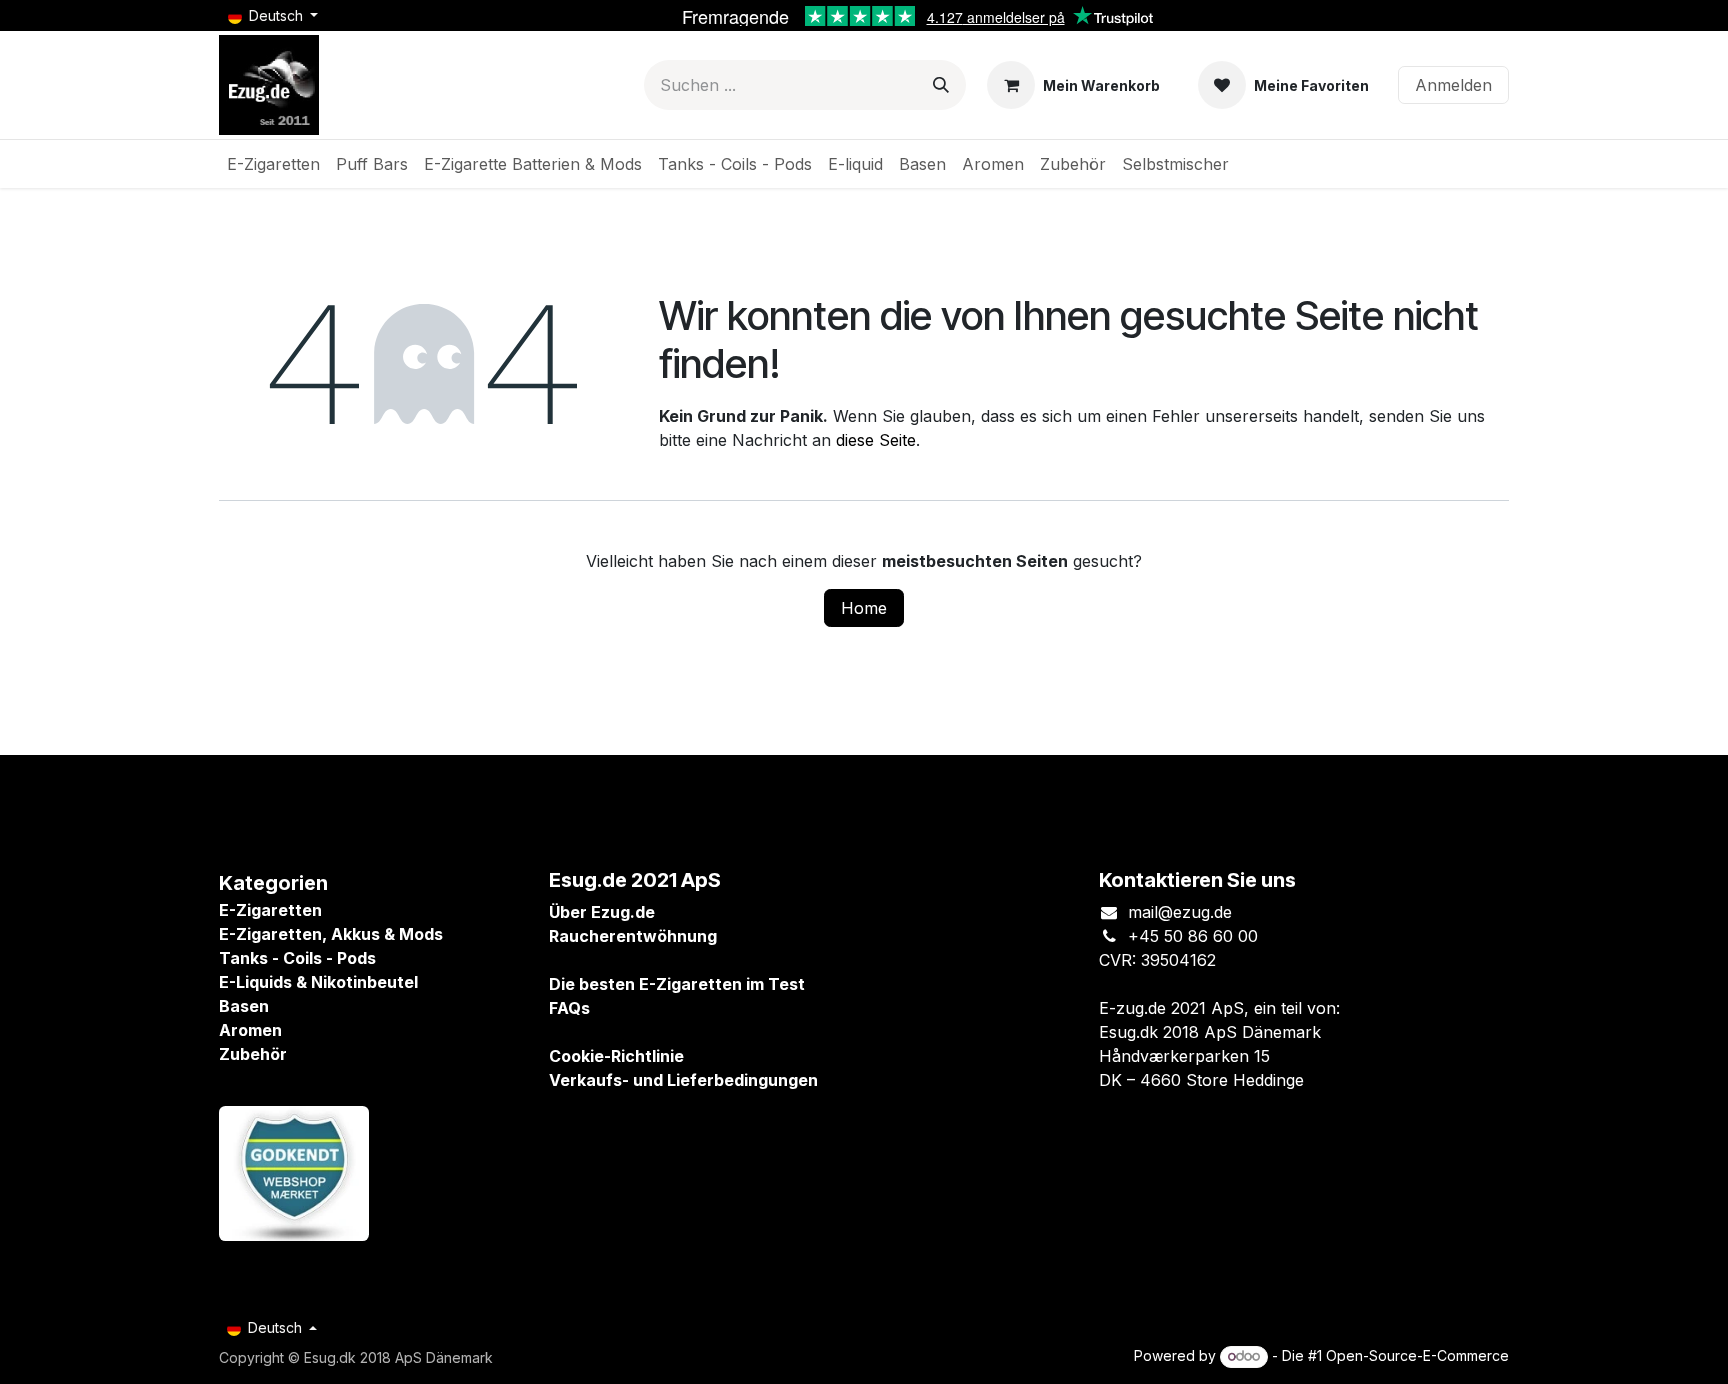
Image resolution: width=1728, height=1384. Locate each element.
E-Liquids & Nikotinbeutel (318, 982)
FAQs (569, 1008)
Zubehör (253, 1054)
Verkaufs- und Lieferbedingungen (683, 1080)
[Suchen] (941, 85)
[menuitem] (273, 164)
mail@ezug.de (1180, 912)
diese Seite (876, 440)
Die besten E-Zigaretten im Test (677, 984)
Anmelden (1453, 85)
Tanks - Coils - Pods (297, 958)
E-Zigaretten (270, 910)
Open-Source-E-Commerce (1417, 1355)
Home (864, 608)
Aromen (250, 1030)
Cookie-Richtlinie (616, 1056)
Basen (244, 1006)
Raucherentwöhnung (633, 936)
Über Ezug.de (602, 912)
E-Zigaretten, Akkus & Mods (331, 934)
